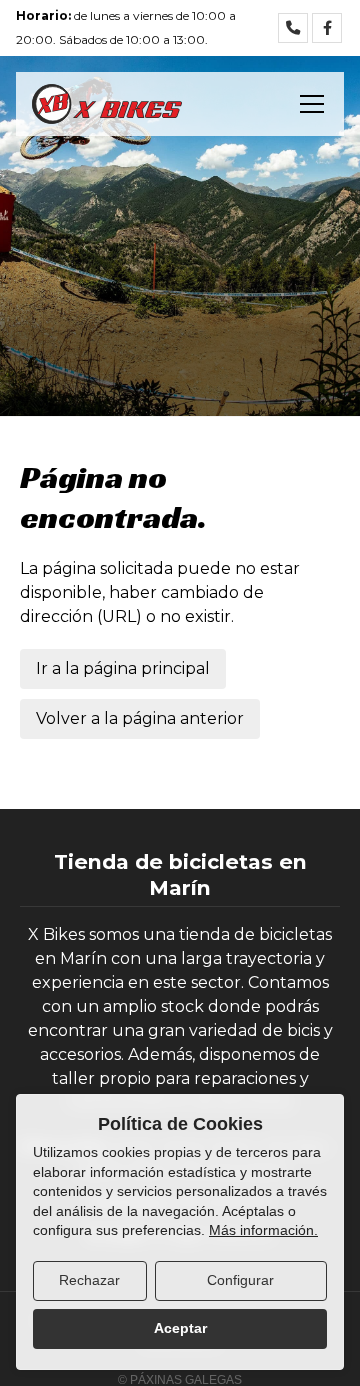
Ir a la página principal (123, 668)
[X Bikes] (107, 104)
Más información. (263, 1230)
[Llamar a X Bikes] (293, 28)
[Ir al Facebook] (327, 28)
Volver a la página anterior (140, 718)
